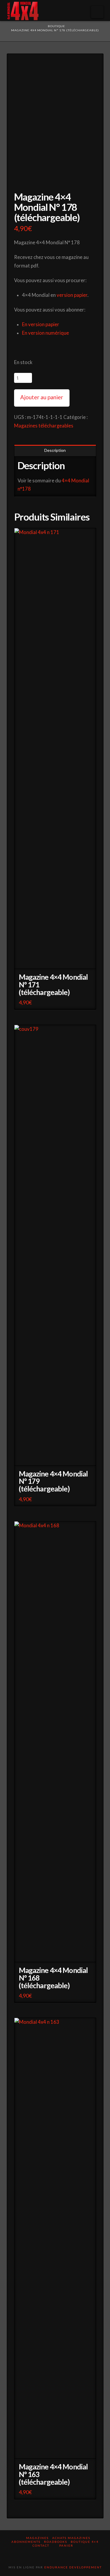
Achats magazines (71, 2538)
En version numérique (45, 333)
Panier (67, 2545)
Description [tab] (55, 450)
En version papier (41, 324)
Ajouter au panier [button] (57, 960)
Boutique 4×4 (85, 2542)
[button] (97, 12)
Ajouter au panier (42, 397)
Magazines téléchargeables (44, 426)
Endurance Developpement (73, 2567)
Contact (41, 2545)
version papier (72, 295)
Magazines (37, 2538)
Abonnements (26, 2542)
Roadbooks (56, 2542)
